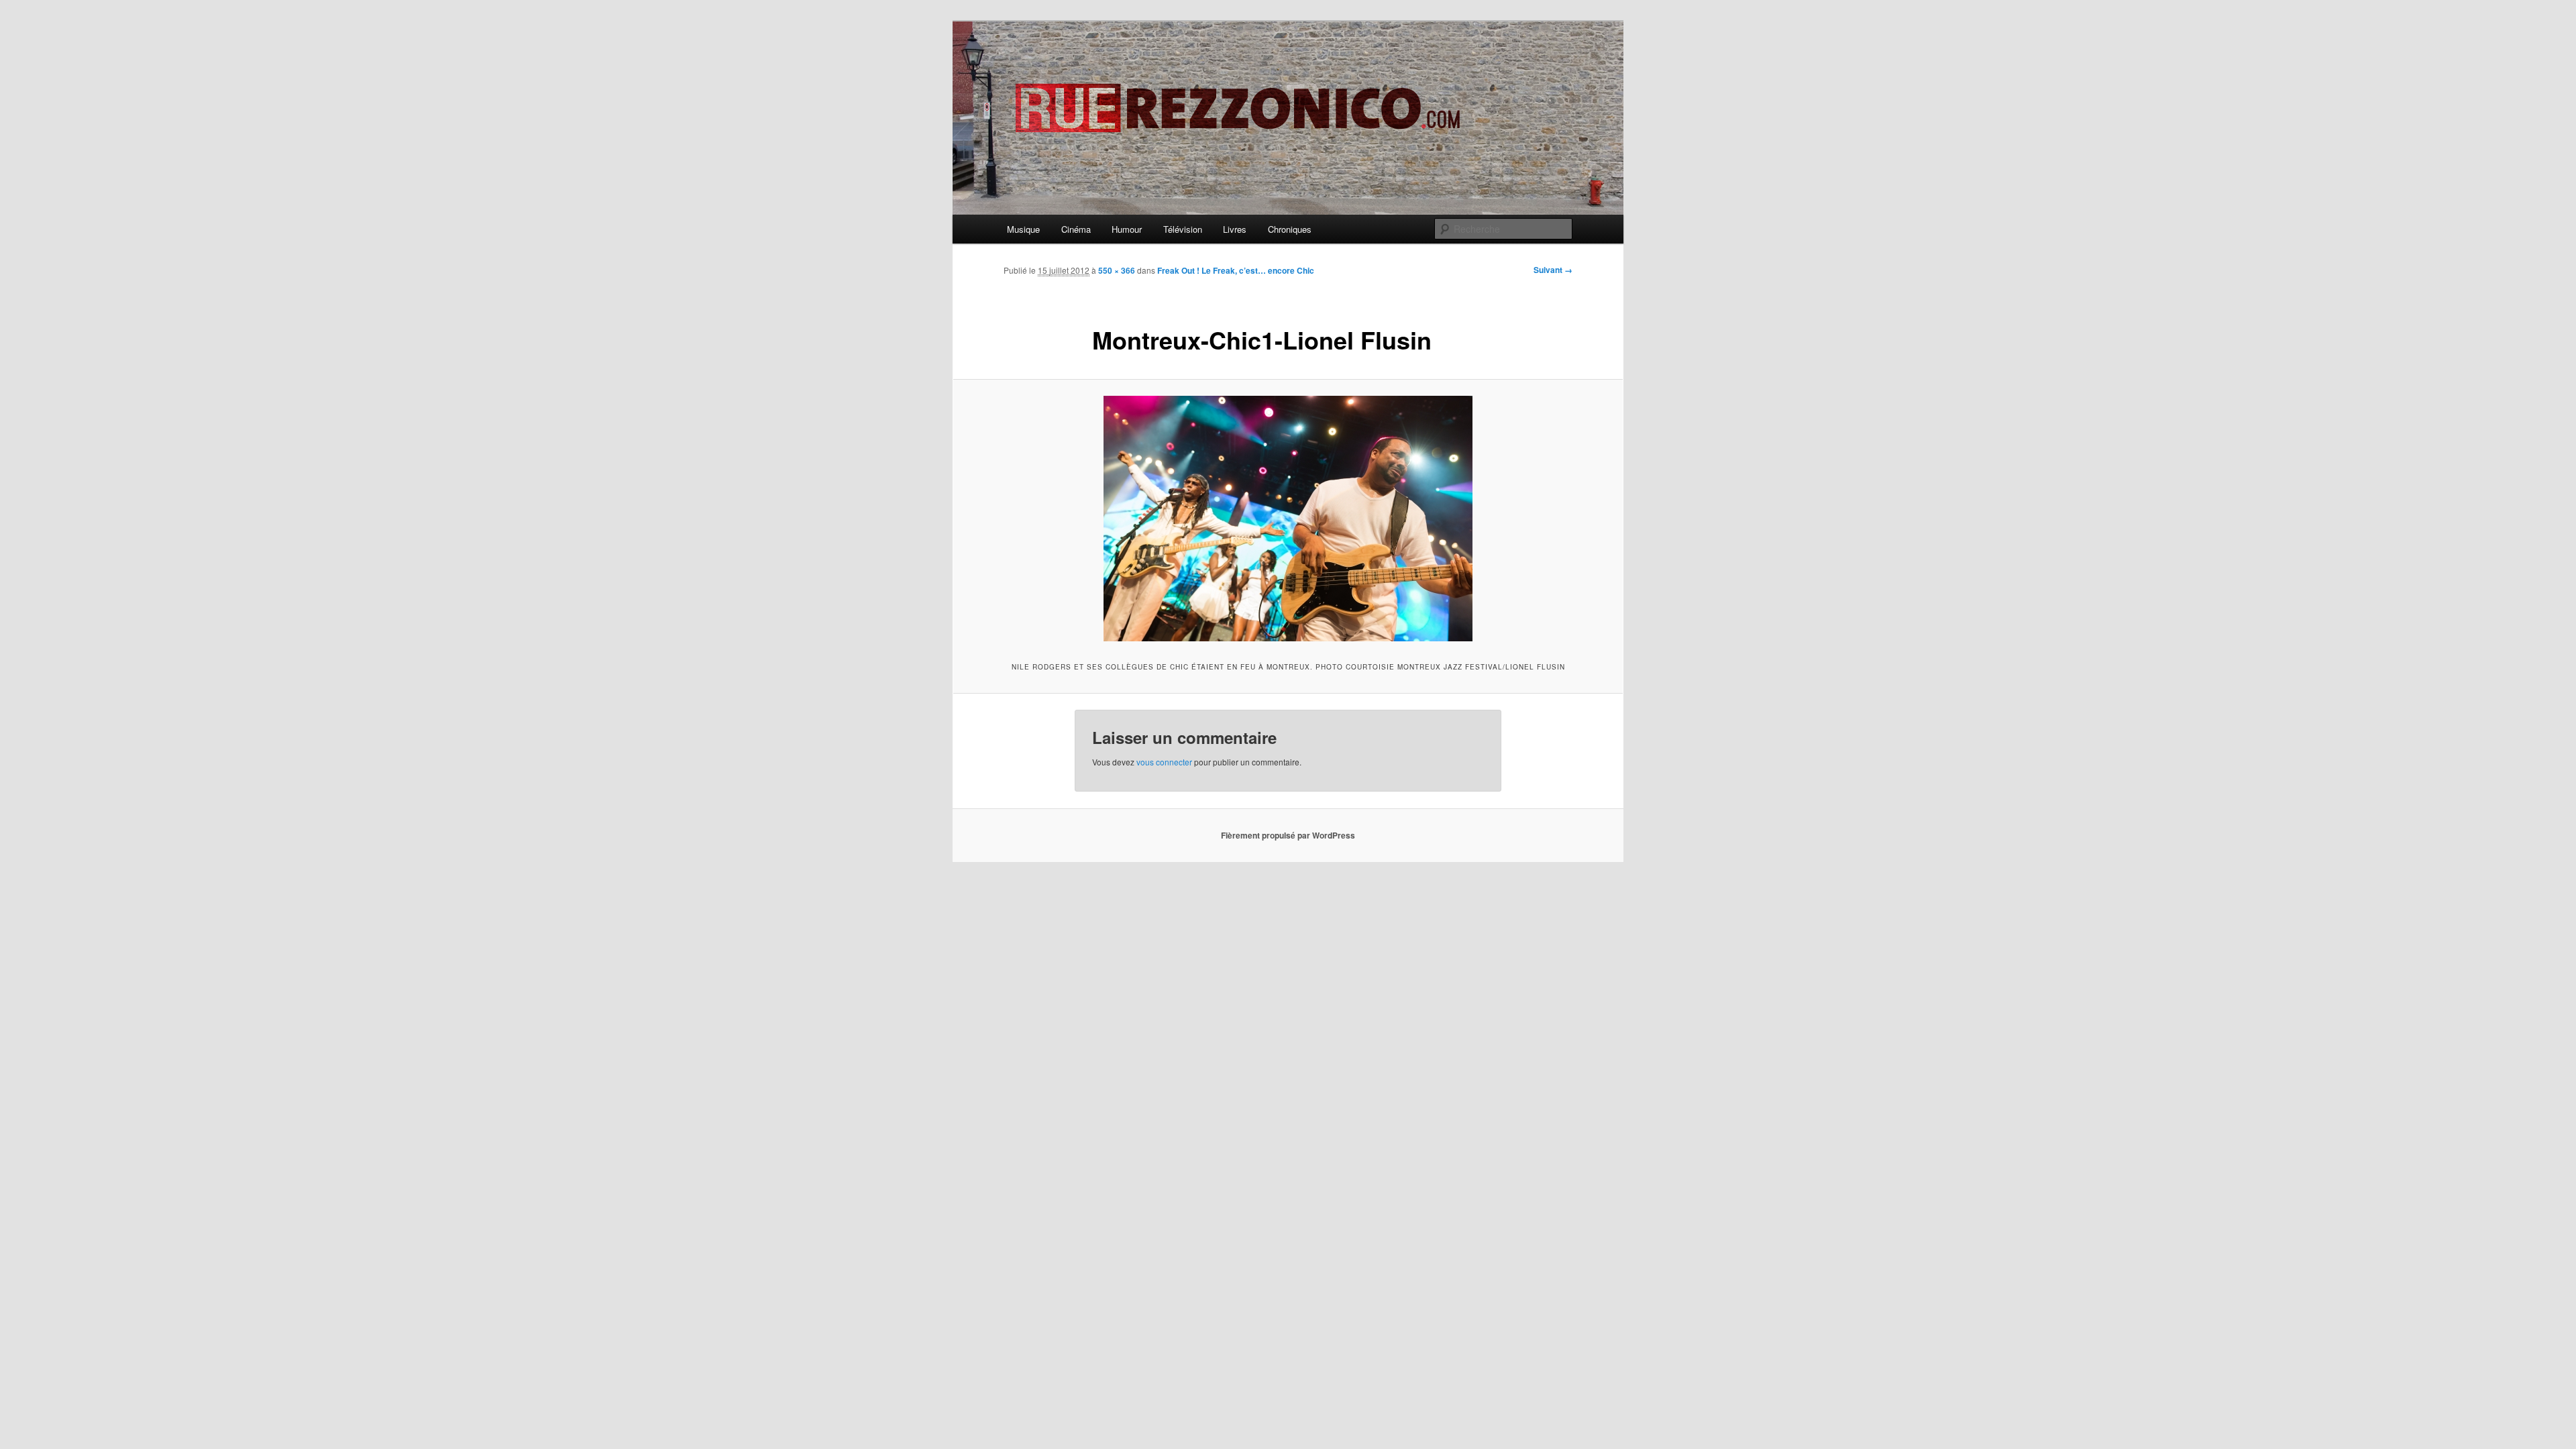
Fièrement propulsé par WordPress (1288, 835)
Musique (1023, 229)
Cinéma (1076, 229)
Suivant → (1553, 270)
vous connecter (1164, 762)
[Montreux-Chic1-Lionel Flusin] (1288, 519)
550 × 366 (1117, 270)
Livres (1235, 229)
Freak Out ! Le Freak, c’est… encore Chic (1236, 270)
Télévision (1183, 229)
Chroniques (1290, 229)
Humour (1127, 229)
